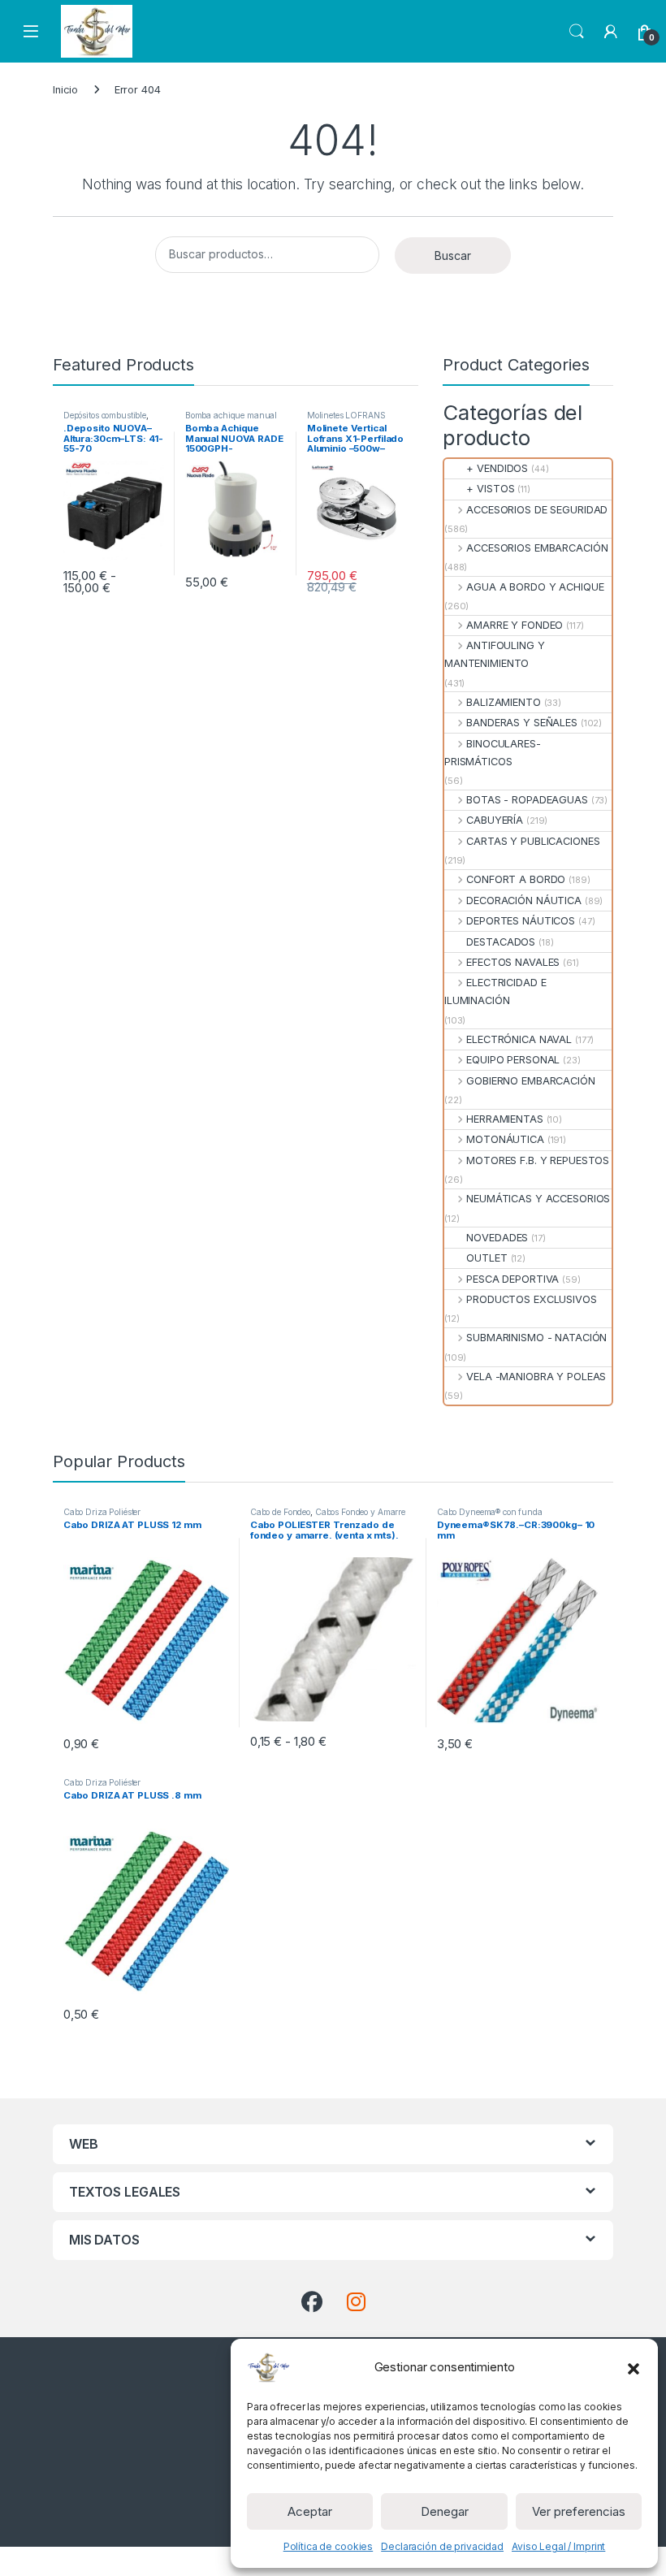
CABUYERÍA (495, 820)
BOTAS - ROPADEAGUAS (527, 800)
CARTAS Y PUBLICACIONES (533, 841)
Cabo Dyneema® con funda (490, 1512)
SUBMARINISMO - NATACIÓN (536, 1338)
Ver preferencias (579, 2511)
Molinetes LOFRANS (346, 415)
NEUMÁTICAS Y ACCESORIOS (538, 1199)
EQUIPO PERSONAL (513, 1060)
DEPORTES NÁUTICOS (521, 921)
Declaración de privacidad (442, 2546)
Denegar (445, 2511)
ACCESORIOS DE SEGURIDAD (537, 510)
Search (577, 32)
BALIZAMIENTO (503, 702)
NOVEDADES (497, 1238)
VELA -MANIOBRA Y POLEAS (536, 1377)
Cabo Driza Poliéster (102, 1512)
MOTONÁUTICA (505, 1139)
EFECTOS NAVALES (513, 962)
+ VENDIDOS (497, 468)
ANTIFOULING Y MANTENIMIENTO (495, 654)
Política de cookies (329, 2546)
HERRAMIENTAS (504, 1119)
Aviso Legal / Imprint (558, 2546)
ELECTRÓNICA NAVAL (519, 1039)
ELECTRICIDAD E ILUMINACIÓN (495, 991)
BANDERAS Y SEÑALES (522, 723)
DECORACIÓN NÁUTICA (524, 901)
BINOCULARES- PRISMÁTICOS (493, 753)
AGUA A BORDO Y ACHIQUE (535, 587)
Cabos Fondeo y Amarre (360, 1512)
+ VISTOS (490, 489)
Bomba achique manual (231, 415)
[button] (634, 2367)
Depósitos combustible (105, 415)
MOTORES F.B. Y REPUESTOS (538, 1160)
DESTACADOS (501, 942)
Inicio (65, 90)
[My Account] (611, 32)
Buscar (453, 255)
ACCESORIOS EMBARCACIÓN (537, 548)
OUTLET (487, 1258)
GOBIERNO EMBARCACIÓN (530, 1081)
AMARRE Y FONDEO (515, 625)
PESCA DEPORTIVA (512, 1279)
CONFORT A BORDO (516, 879)
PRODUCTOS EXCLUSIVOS (531, 1299)
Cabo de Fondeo (280, 1512)
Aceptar (310, 2511)
